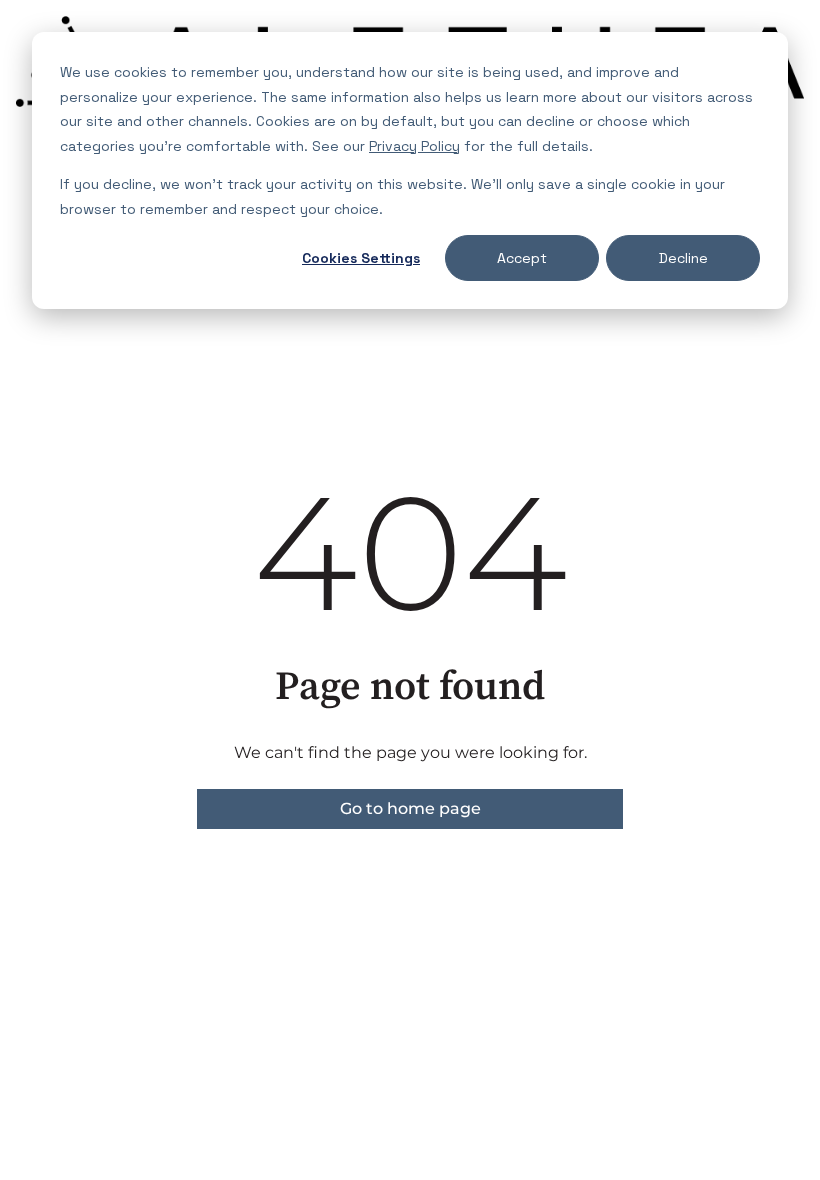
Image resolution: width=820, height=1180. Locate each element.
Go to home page (410, 808)
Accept (522, 258)
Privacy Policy (414, 146)
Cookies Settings (361, 258)
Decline (683, 258)
